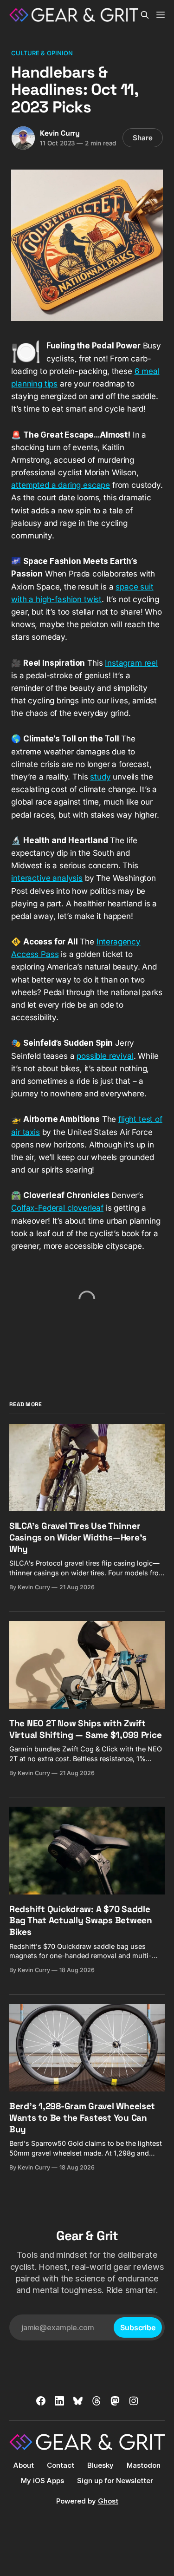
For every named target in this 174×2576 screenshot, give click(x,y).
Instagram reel (131, 663)
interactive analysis (47, 878)
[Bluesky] (78, 2401)
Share (143, 138)
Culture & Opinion (42, 53)
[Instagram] (134, 2401)
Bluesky (100, 2465)
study (100, 777)
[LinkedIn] (59, 2401)
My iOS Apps (42, 2481)
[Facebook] (41, 2401)
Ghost (108, 2501)
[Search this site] (145, 15)
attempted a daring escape (61, 485)
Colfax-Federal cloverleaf (57, 1208)
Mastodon (144, 2465)
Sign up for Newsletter (115, 2481)
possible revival (105, 1056)
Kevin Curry (60, 133)
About (24, 2465)
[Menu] (161, 15)
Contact (61, 2465)
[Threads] (97, 2401)
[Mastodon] (115, 2401)
